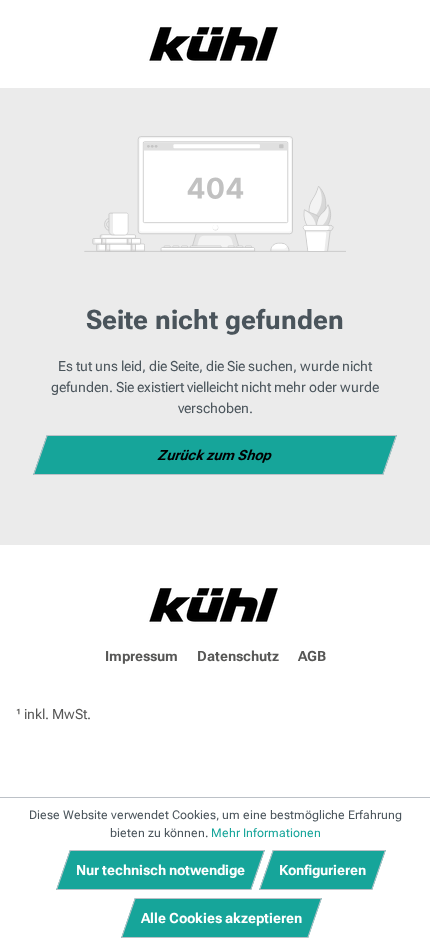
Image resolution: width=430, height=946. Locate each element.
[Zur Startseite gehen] (215, 44)
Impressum (141, 656)
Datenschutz (238, 656)
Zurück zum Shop (215, 455)
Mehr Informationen (266, 833)
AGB (312, 656)
